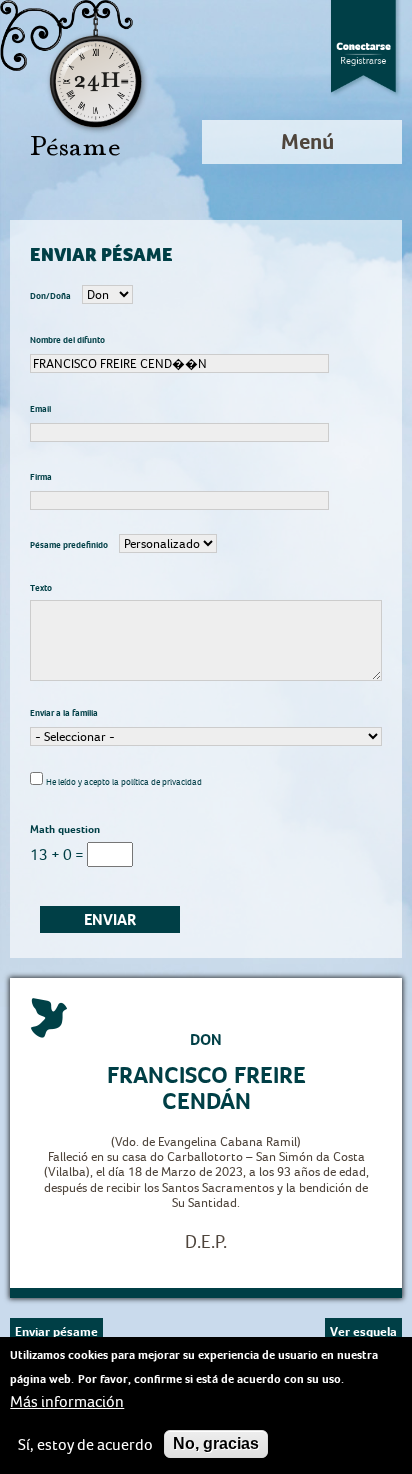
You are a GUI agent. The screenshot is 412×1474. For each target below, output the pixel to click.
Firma (41, 477)
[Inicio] (75, 80)
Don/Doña (51, 296)
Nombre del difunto (67, 340)
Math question (65, 829)
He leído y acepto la (124, 782)
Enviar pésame (56, 1331)
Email (40, 409)
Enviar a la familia (64, 713)
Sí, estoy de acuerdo (85, 1444)
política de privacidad (161, 782)
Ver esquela (363, 1331)
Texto (41, 588)
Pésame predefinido (70, 545)
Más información (67, 1401)
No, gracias (216, 1443)
